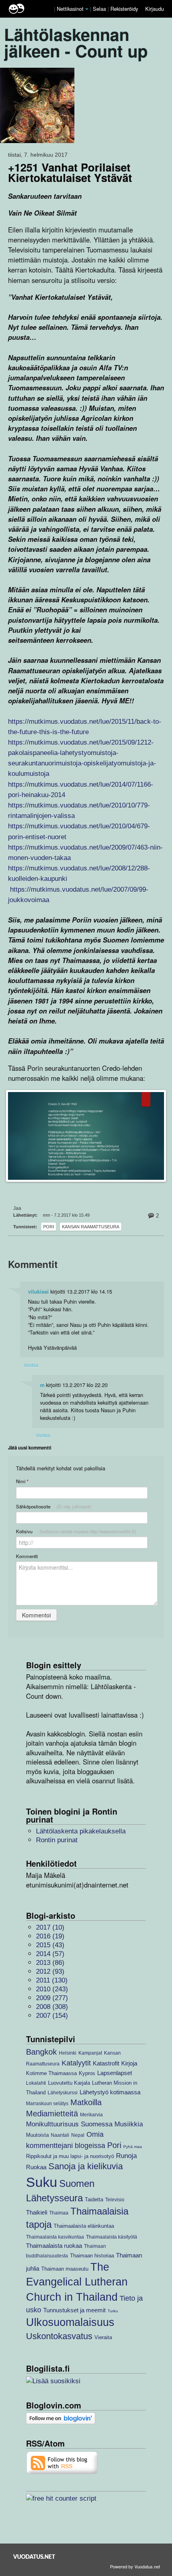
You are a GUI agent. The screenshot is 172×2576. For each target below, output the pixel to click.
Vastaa (31, 1365)
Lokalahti (36, 2083)
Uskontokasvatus (59, 2336)
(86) (50, 1963)
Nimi (22, 1481)
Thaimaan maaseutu (65, 2269)
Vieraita (103, 2337)
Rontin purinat (57, 1840)
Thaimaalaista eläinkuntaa (84, 2226)
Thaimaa (59, 2213)
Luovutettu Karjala (69, 2083)
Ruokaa (36, 2167)
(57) (50, 1954)
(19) (50, 1936)
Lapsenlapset (115, 2073)
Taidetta (94, 2199)
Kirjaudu (155, 9)
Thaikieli (37, 2212)
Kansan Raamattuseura (91, 1227)
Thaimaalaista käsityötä (112, 2237)
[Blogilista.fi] (53, 2381)
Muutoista (37, 2135)
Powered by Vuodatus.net (135, 2566)
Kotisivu (76, 1531)
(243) (52, 1989)
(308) (52, 2007)
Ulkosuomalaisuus (70, 2322)
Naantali (60, 2135)
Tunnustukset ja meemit (74, 2310)
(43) (50, 1945)
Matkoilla (86, 2102)
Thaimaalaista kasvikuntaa (55, 2237)
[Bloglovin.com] (61, 2418)
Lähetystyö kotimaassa (110, 2092)
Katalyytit (76, 2063)
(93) (50, 1971)
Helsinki (68, 2053)
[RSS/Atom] (62, 2462)
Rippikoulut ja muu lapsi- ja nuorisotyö (70, 2156)
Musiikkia (129, 2124)
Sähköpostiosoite (54, 1506)
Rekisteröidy (124, 9)
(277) (52, 1998)
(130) (52, 1980)
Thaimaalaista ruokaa (54, 2246)
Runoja (126, 2156)
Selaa (100, 9)
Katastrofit (106, 2063)
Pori (49, 1227)
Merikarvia (91, 2115)
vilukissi (38, 1292)
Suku (42, 2182)
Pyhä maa (133, 2147)
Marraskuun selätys (47, 2103)
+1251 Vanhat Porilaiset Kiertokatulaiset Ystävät (70, 172)
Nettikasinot (70, 9)
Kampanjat (90, 2053)
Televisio (115, 2199)
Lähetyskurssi (63, 2092)
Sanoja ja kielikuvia (86, 2166)
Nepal (78, 2135)
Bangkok (41, 2052)
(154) (52, 2016)
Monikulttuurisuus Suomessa (69, 2124)
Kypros (87, 2073)
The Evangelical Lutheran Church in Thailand (77, 2282)
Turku (113, 2311)
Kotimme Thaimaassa (51, 2073)
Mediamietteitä (52, 2114)
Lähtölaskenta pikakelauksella (81, 1831)
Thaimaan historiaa (92, 2256)
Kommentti (27, 1556)
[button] (87, 9)
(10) (50, 1927)
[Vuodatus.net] (34, 2557)
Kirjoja (129, 2063)
